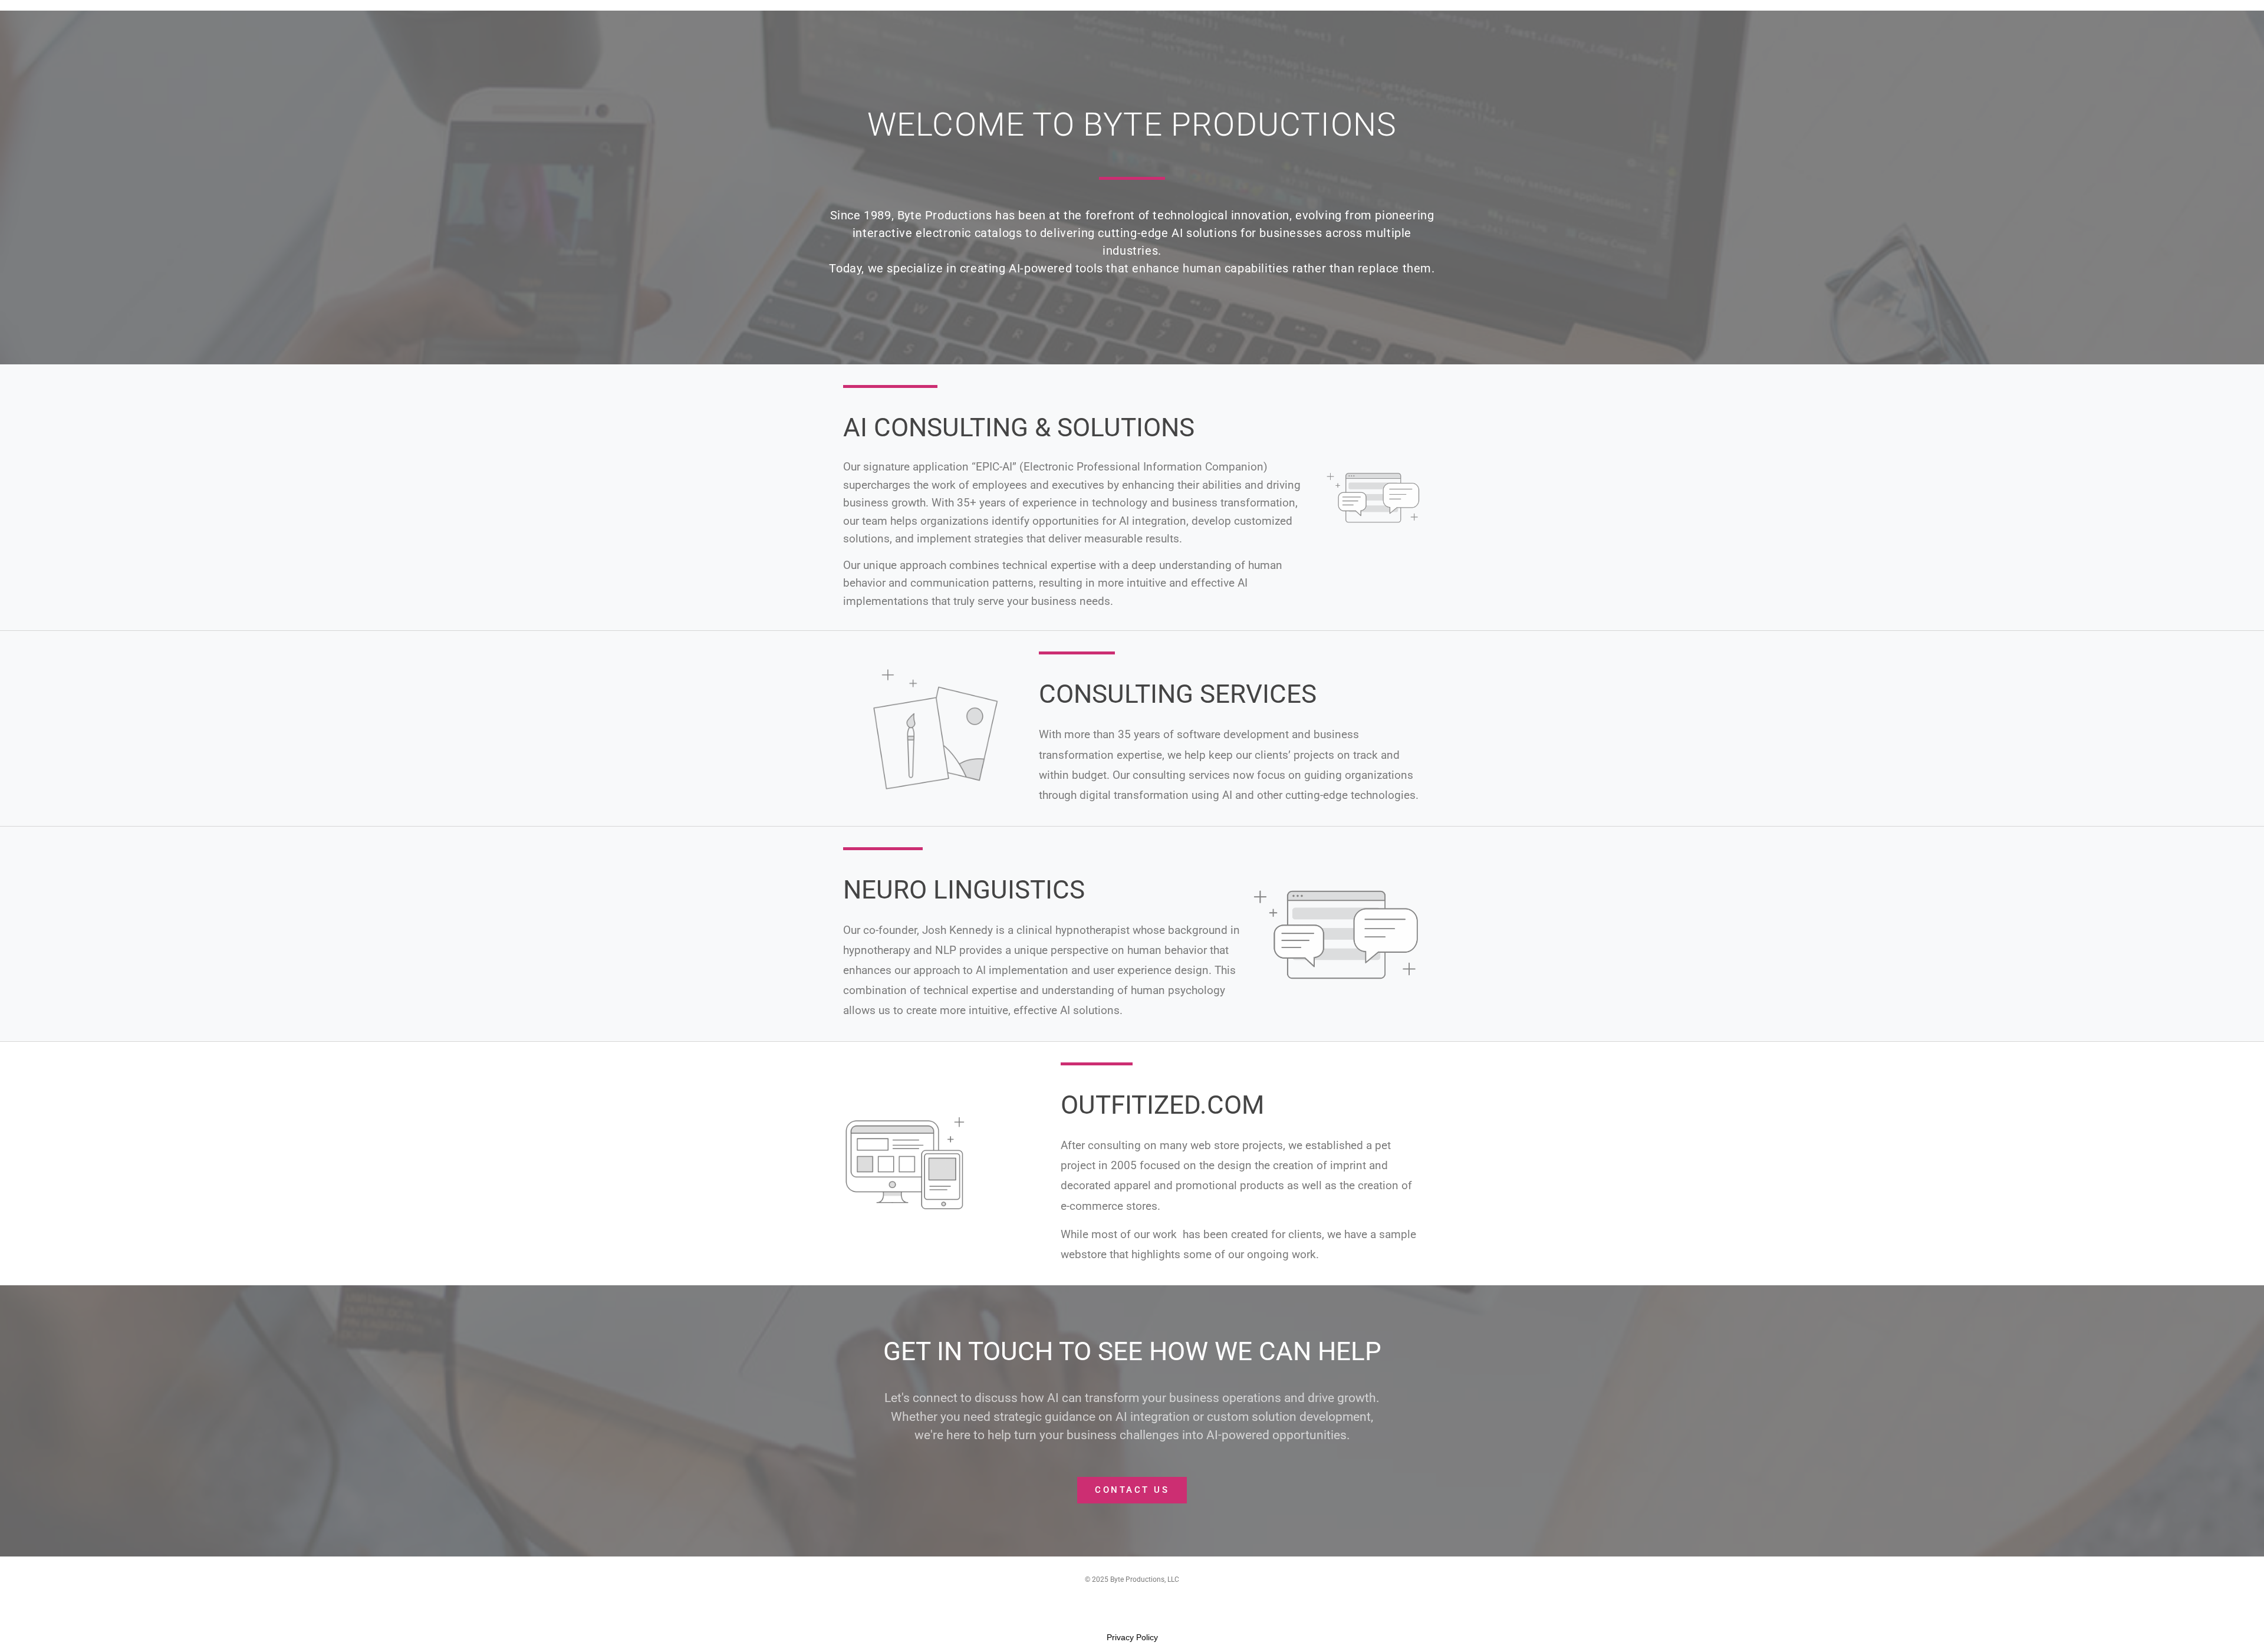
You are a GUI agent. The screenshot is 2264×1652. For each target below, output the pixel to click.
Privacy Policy (1132, 1637)
